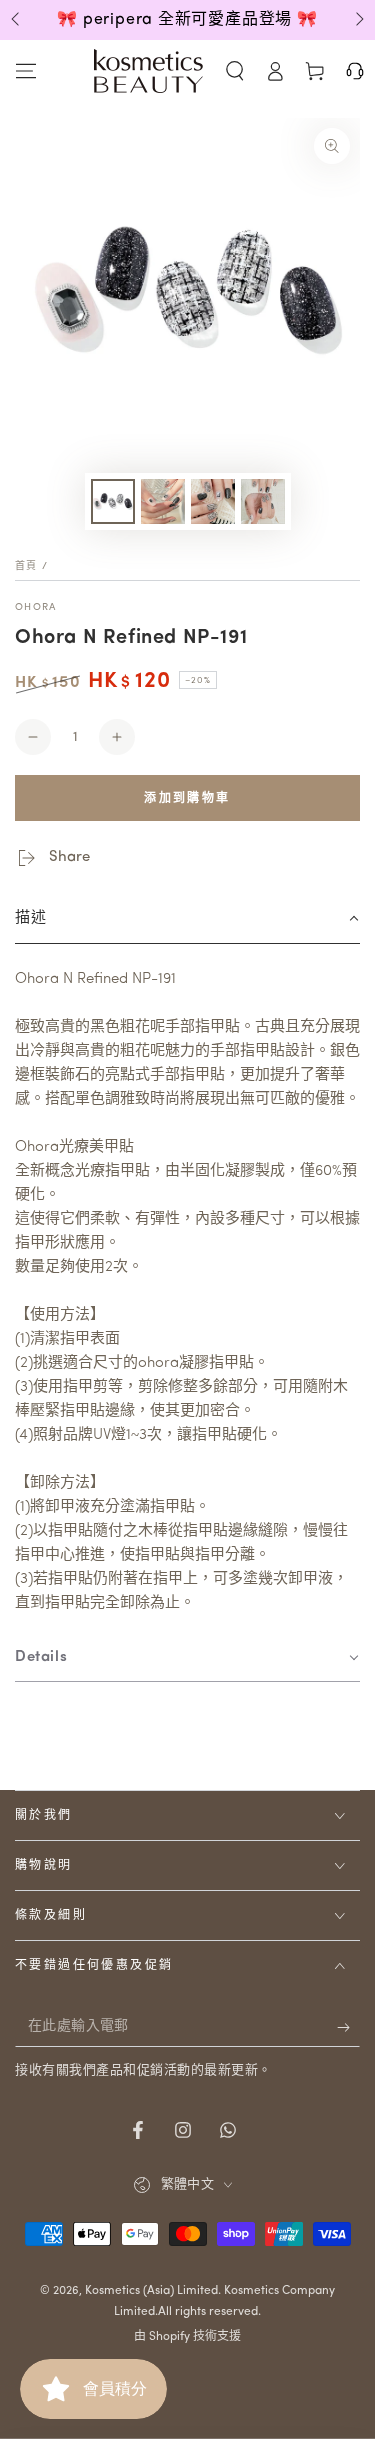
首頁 (26, 566)
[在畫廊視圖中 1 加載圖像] (113, 501)
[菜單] (26, 71)
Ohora (36, 607)
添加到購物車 (187, 799)
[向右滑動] (358, 20)
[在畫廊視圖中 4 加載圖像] (263, 501)
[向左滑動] (17, 20)
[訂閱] (348, 2027)
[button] (235, 71)
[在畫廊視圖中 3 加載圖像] (213, 501)
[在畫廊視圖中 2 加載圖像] (163, 501)
